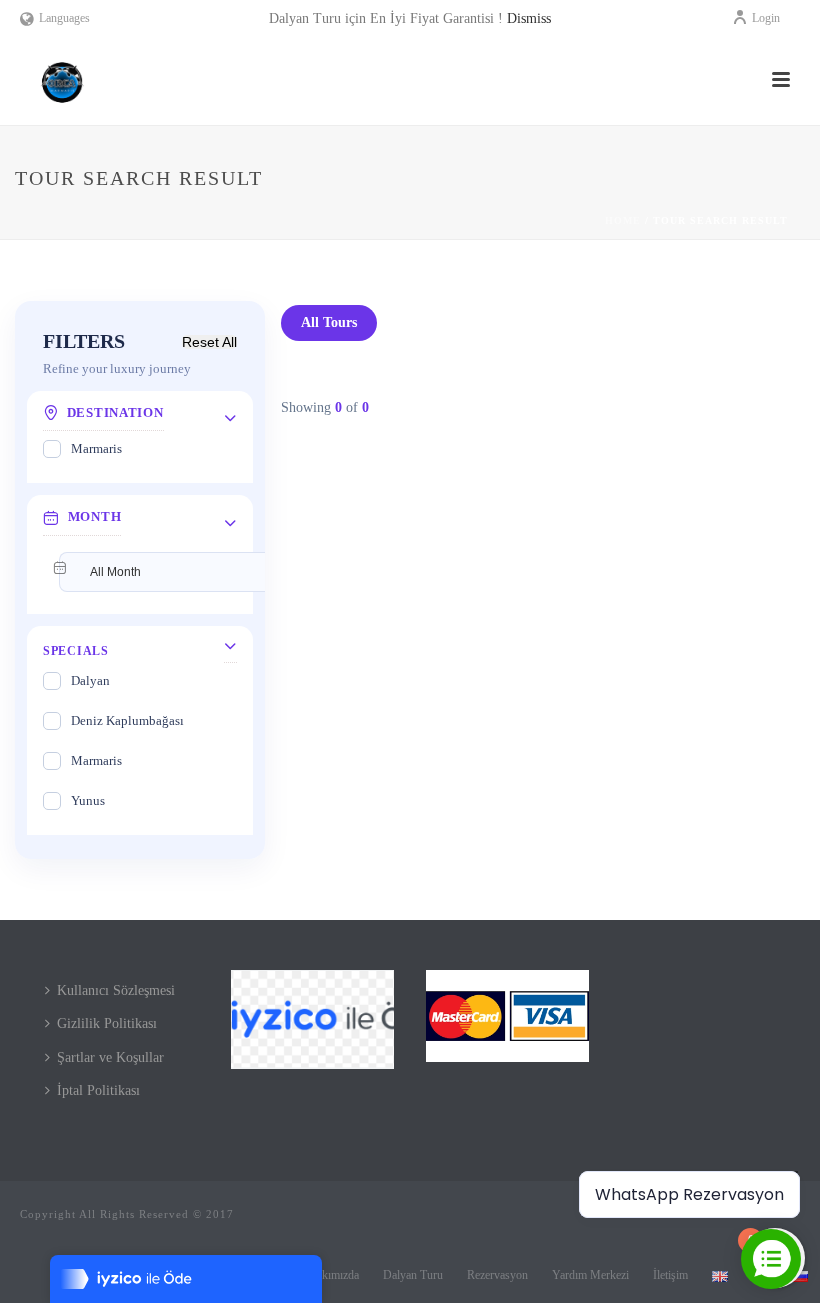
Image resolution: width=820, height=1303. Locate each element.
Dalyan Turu (413, 1275)
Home (623, 220)
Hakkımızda (330, 1275)
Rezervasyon (497, 1275)
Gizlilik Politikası (107, 1023)
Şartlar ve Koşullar (110, 1057)
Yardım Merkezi (590, 1275)
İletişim (670, 1275)
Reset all (209, 342)
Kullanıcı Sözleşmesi (116, 990)
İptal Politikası (98, 1090)
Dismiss (529, 18)
